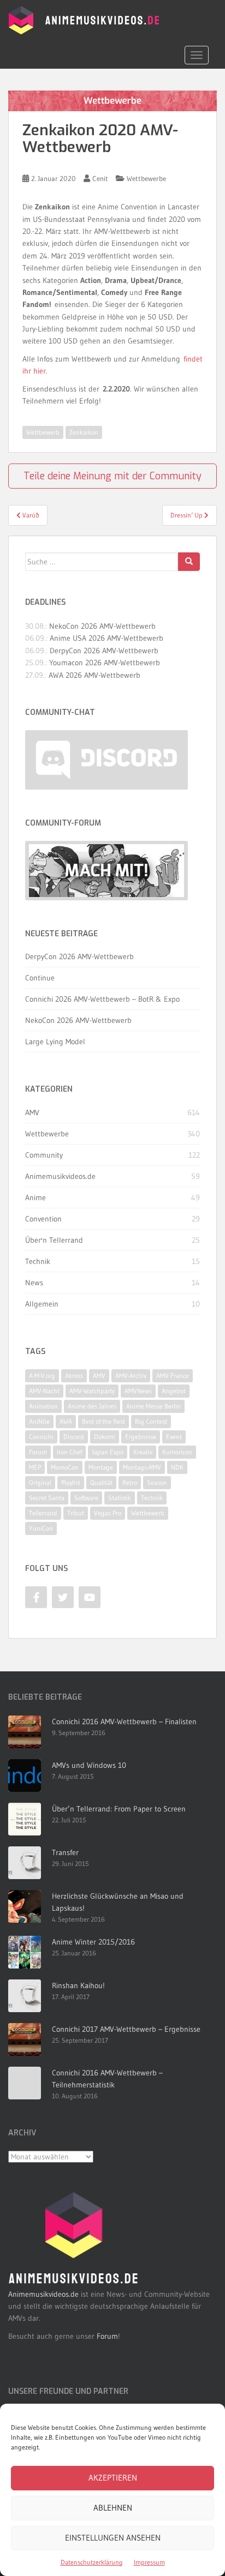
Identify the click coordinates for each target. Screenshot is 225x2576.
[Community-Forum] (106, 871)
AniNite (39, 1421)
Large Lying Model (55, 1042)
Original (40, 1482)
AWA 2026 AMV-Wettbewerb (94, 675)
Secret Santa (47, 1498)
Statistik (120, 1498)
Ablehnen (113, 2508)
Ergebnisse (141, 1437)
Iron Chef (69, 1452)
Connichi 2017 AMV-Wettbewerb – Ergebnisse (126, 2029)
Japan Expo (108, 1452)
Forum (38, 1452)
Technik (38, 1261)
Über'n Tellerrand (54, 1240)
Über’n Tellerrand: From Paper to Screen (119, 1809)
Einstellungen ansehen (113, 2538)
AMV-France (173, 1376)
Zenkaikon (84, 432)
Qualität (101, 1482)
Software (86, 1498)
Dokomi (105, 1437)
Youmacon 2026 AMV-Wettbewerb (105, 663)
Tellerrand (43, 1513)
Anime (35, 1197)
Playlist (71, 1482)
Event (174, 1437)
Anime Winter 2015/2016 (93, 1942)
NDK (177, 1467)
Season (157, 1482)
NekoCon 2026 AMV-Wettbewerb (102, 626)
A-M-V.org (42, 1376)
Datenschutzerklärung (92, 2562)
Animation (43, 1406)
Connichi (41, 1437)
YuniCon (41, 1528)
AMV (32, 1112)
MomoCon (65, 1467)
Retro (130, 1482)
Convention (43, 1219)
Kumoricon (177, 1452)
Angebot (174, 1391)
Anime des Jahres (92, 1406)
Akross (74, 1376)
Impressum (149, 2562)
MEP (35, 1467)
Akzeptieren (113, 2478)
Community (44, 1155)
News (34, 1283)
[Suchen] (189, 562)
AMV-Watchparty (92, 1391)
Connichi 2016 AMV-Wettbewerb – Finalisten (124, 1722)
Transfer (65, 1852)
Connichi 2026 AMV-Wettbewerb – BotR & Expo (102, 999)
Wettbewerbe (146, 178)
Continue (40, 978)
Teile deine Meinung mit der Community (112, 476)
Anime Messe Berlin (153, 1406)
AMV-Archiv (131, 1376)
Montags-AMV (142, 1467)
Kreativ (143, 1452)
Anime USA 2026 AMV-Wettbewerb (106, 638)
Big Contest (151, 1421)
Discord (74, 1437)
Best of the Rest (103, 1421)
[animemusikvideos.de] (74, 2238)
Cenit (100, 178)
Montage (101, 1467)
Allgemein (42, 1304)
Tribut (76, 1513)
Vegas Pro (108, 1513)
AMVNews (138, 1391)
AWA (66, 1421)
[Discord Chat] (106, 760)
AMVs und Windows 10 (89, 1765)
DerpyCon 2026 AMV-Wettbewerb (104, 651)
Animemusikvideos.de (60, 1176)
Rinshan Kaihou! (78, 1985)
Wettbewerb (43, 432)
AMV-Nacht (44, 1391)
